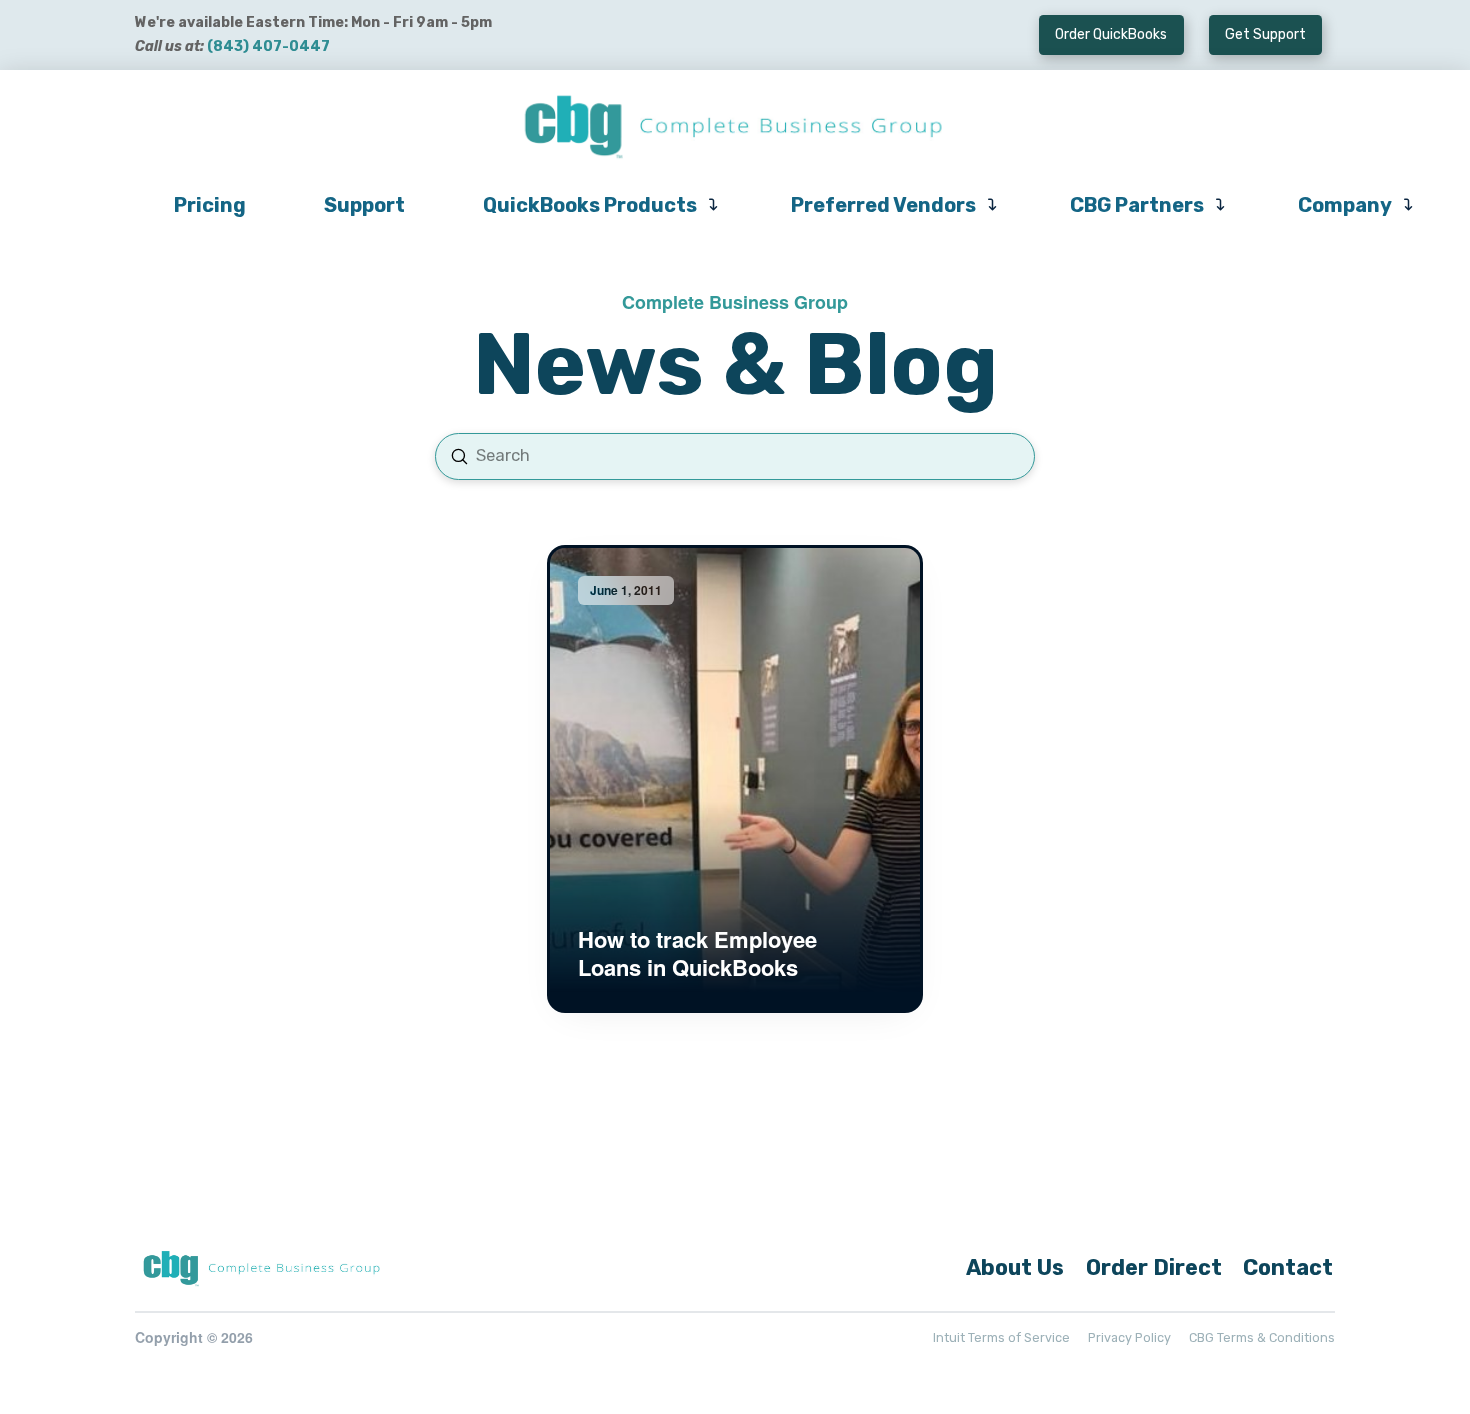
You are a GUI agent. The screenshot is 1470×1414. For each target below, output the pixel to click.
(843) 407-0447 (268, 46)
